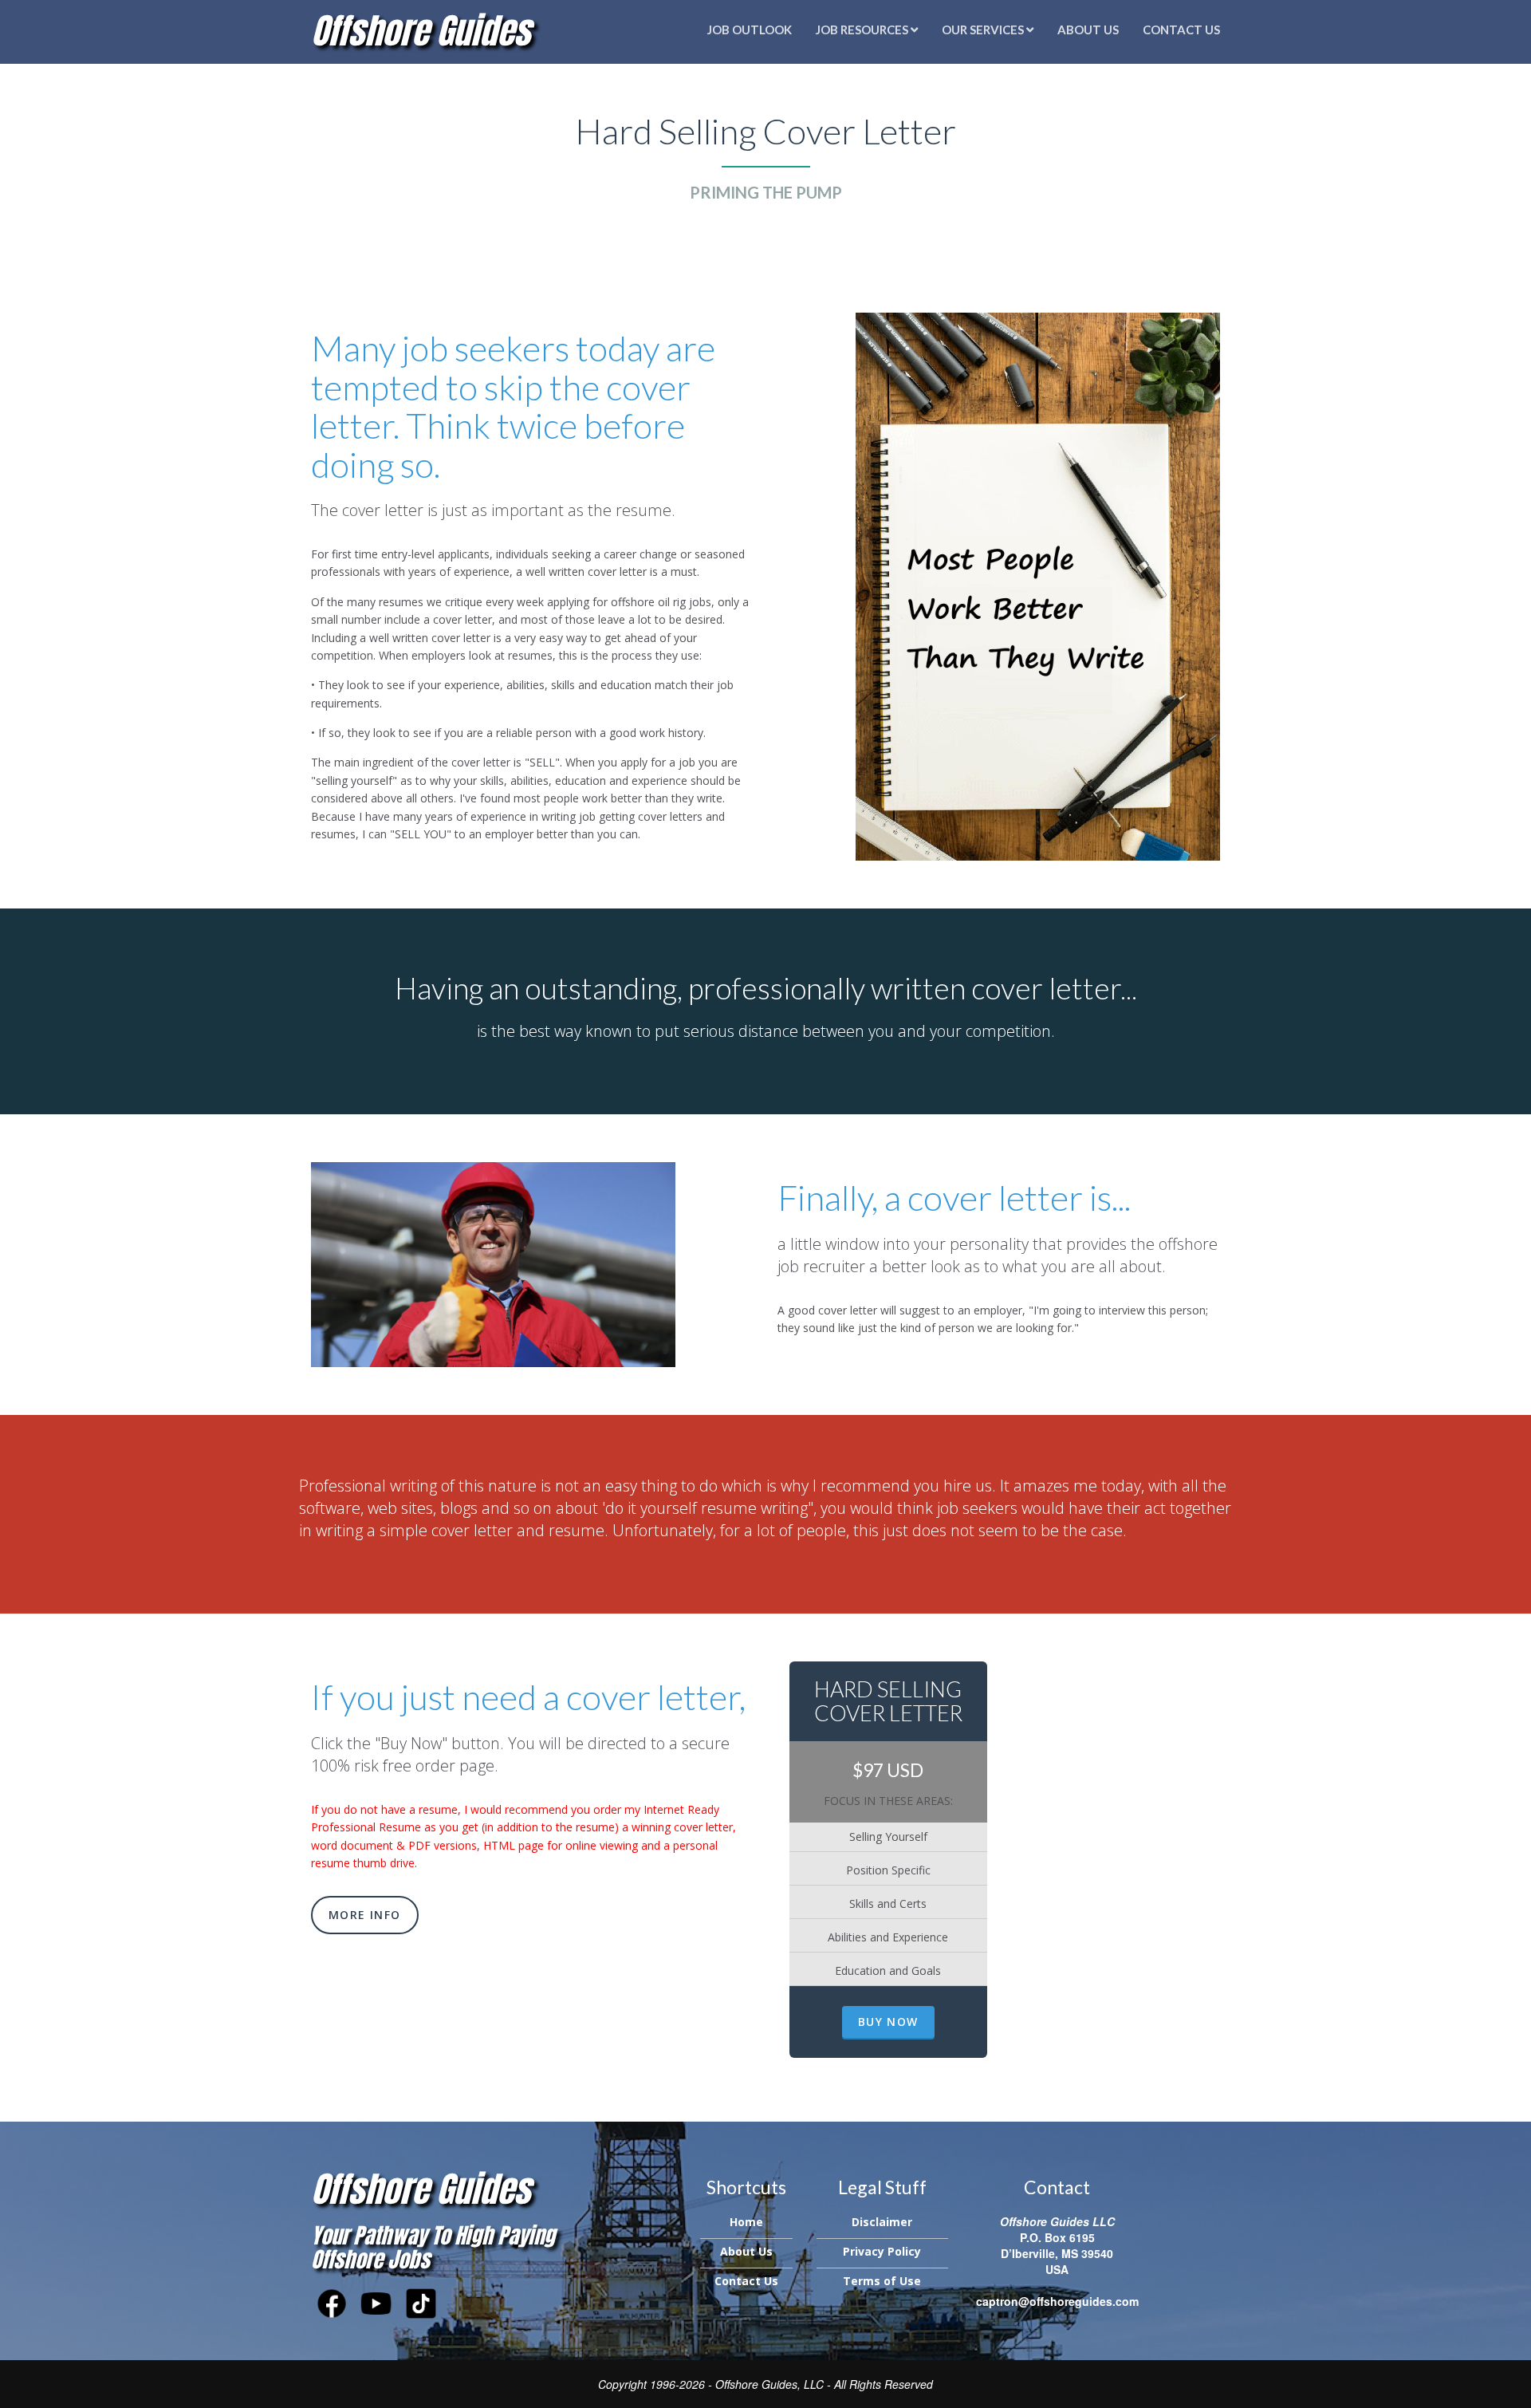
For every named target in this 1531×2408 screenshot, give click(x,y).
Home (746, 2222)
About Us (1088, 30)
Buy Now (888, 2022)
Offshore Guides (421, 30)
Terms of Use (882, 2281)
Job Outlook (750, 30)
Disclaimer (882, 2222)
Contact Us (1181, 30)
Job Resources (863, 30)
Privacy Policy (882, 2251)
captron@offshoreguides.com (1057, 2301)
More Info (365, 1915)
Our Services (984, 30)
